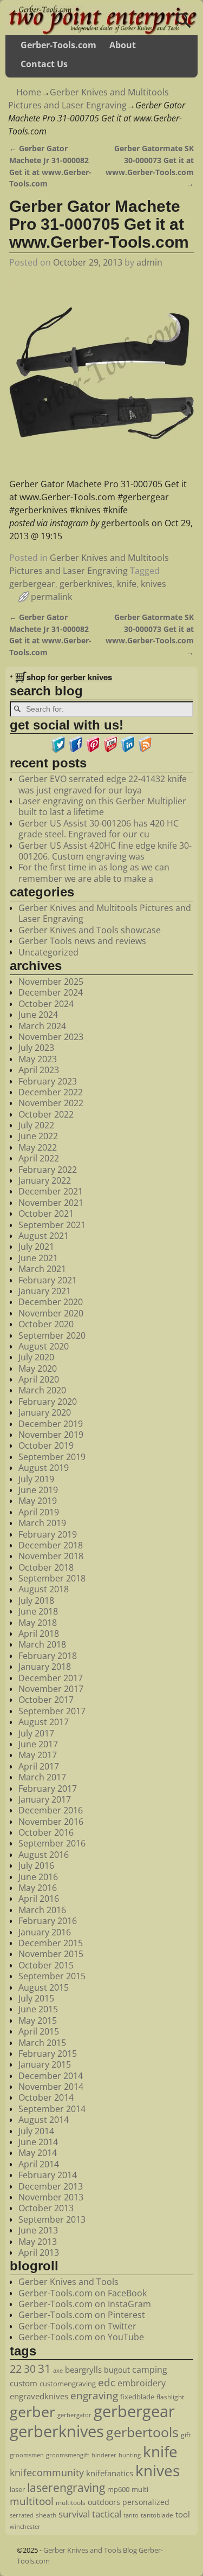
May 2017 (38, 1755)
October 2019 (46, 1445)
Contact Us (44, 64)
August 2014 (44, 2120)
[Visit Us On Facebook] (76, 750)
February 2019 (48, 1534)
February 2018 (48, 1656)
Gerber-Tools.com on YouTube (81, 2337)
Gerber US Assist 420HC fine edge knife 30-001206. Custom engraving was (105, 851)
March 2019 (42, 1523)
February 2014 (48, 2175)
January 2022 (45, 1180)
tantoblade (157, 2515)
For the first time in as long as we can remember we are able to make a (94, 873)
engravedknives (39, 2396)
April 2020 (39, 1379)
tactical (107, 2514)
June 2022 (38, 1136)
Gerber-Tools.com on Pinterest (82, 2315)
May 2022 (38, 1147)
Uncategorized (48, 952)
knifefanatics (110, 2473)
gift (186, 2435)
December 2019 (51, 1424)
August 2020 (44, 1346)
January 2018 (45, 1667)
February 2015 (48, 2054)
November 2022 (51, 1103)
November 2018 (51, 1556)
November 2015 (51, 1954)
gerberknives (86, 584)
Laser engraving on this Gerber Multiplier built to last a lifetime (102, 806)
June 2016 (38, 1877)
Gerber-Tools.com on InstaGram (85, 2304)
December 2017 (51, 1678)
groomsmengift (68, 2455)
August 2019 (44, 1468)
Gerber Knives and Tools (68, 2282)
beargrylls (83, 2370)
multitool (32, 2501)
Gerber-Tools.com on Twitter (77, 2326)
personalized (146, 2502)
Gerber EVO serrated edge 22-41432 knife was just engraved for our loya (103, 784)
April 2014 (39, 2164)
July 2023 (36, 1048)
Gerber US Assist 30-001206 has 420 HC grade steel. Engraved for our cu (99, 829)
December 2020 (51, 1302)
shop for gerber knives (69, 677)
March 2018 (42, 1644)
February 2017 (48, 1789)
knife (127, 584)
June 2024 (38, 1015)
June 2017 (38, 1744)
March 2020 (42, 1390)
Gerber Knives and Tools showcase (90, 930)
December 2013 (51, 2186)
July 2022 (36, 1125)
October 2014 (46, 2097)
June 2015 (38, 2009)
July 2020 (36, 1357)
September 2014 (52, 2109)
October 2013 (46, 2208)
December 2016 (51, 1810)
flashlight (170, 2397)
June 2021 (38, 1258)
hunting (130, 2455)
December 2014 (51, 2076)
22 (16, 2368)
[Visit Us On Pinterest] (93, 750)
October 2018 (46, 1567)
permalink (51, 597)
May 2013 (38, 2242)
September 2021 (52, 1225)
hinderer (104, 2455)
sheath (46, 2515)
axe (58, 2370)
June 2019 (38, 1490)
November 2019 (51, 1435)
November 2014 (51, 2087)
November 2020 (51, 1313)
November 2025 (51, 982)
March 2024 (42, 1026)
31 (44, 2368)
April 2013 (39, 2252)
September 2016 (52, 1843)
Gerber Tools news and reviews (82, 941)
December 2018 (51, 1545)
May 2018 (38, 1623)
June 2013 (38, 2230)
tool (183, 2514)
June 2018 (38, 1611)
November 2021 (51, 1203)
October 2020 (46, 1324)
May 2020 (38, 1368)
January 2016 (45, 1932)
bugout (117, 2370)
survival (74, 2514)
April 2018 (39, 1634)
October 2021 (46, 1213)
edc (107, 2383)
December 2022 (51, 1092)
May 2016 (38, 1888)
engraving (94, 2395)
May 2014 (38, 2153)
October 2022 (46, 1114)
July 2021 (36, 1247)
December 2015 (51, 1943)
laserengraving (66, 2488)
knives (153, 584)
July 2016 (36, 1865)
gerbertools (142, 2432)
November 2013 (51, 2197)
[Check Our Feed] (145, 750)
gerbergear (32, 584)
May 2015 (38, 2020)
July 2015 (36, 1998)
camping (150, 2370)
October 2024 (46, 1004)
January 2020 (45, 1412)
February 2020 (48, 1402)
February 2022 (48, 1170)
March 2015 (42, 2043)
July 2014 (36, 2131)
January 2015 (45, 2064)
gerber (32, 2412)
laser (17, 2489)
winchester (25, 2527)
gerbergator (74, 2415)
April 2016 (39, 1899)
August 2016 (44, 1855)
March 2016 (42, 1910)
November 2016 (51, 1822)
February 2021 (48, 1280)
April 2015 (39, 2031)
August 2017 (44, 1722)
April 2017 (39, 1766)
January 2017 (45, 1799)
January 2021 (45, 1291)
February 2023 (48, 1081)
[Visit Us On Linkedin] (128, 750)
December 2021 (51, 1191)
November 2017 (51, 1689)
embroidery (142, 2383)
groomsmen (27, 2455)
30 (30, 2369)
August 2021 (44, 1236)
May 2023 (38, 1059)
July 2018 (36, 1600)
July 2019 (36, 1479)
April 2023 (39, 1070)
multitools (71, 2503)
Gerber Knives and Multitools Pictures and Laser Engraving (105, 913)
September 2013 (52, 2219)
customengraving (68, 2384)
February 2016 (48, 1921)
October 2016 (46, 1832)
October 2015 (46, 1965)
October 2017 (46, 1700)
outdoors (104, 2502)
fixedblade (137, 2397)
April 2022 (39, 1158)
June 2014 (38, 2142)
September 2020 (52, 1335)
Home (29, 92)
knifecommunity (47, 2472)
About (123, 45)
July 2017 (36, 1733)
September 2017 (52, 1711)
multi (140, 2489)
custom (24, 2383)
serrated (22, 2515)
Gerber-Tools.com (58, 45)
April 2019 (39, 1512)
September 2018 (52, 1578)
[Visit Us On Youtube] (110, 750)
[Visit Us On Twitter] (58, 750)
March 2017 (42, 1777)
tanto (131, 2515)
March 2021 (42, 1269)
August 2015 (44, 1987)
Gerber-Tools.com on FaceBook (83, 2293)
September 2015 (52, 1976)
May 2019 (38, 1501)
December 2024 (51, 992)
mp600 (118, 2489)
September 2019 (52, 1457)
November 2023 (51, 1037)
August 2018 (44, 1589)
